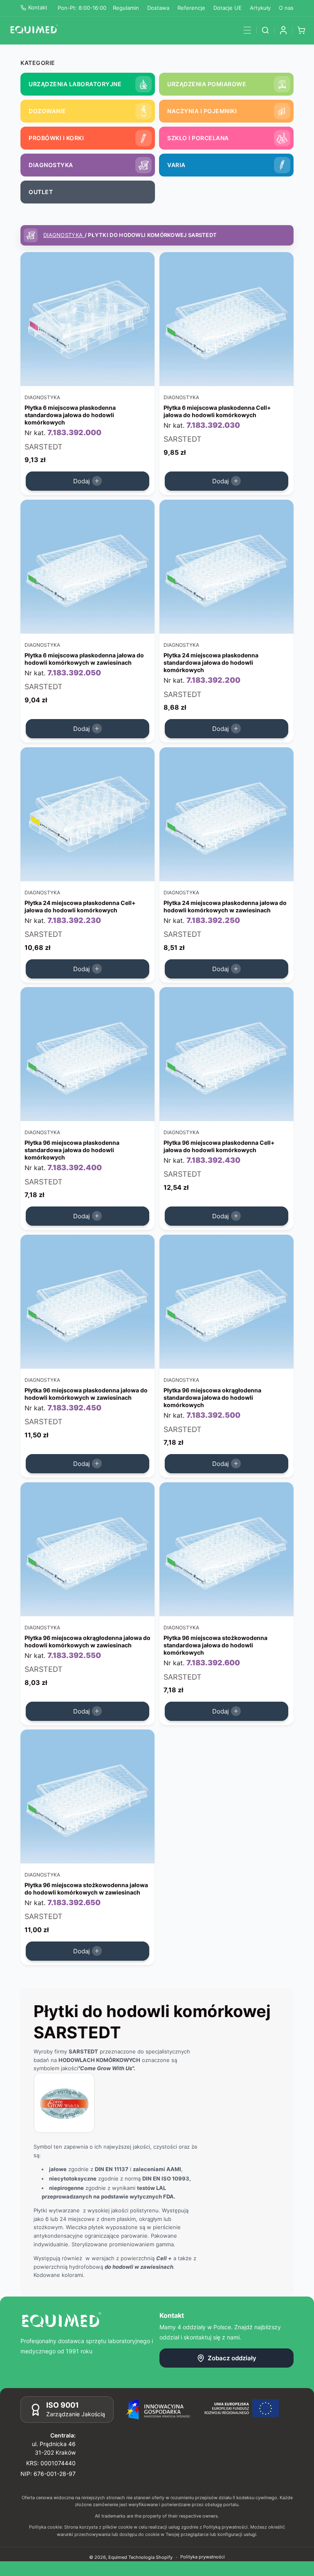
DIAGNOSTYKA (64, 235)
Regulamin (126, 8)
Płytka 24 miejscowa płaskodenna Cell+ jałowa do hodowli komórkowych (80, 906)
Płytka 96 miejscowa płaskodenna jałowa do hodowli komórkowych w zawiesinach (86, 1393)
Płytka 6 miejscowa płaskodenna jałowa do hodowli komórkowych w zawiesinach (84, 658)
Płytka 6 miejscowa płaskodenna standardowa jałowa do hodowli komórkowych (70, 415)
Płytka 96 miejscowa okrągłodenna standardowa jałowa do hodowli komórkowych (212, 1397)
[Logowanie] (283, 30)
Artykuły (260, 8)
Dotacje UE (228, 8)
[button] (247, 30)
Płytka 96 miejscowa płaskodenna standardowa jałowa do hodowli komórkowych (72, 1150)
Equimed (118, 2557)
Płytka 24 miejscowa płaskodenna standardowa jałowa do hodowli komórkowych (211, 662)
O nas (286, 8)
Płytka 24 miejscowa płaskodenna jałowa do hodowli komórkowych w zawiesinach (225, 906)
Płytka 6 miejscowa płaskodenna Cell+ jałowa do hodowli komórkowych (217, 411)
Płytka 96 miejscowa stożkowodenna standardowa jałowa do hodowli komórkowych (215, 1645)
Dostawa (158, 8)
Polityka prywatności (203, 2557)
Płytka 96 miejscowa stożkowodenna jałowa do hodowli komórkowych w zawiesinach (86, 1889)
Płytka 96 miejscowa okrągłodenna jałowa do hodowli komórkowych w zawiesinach (87, 1641)
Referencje (191, 8)
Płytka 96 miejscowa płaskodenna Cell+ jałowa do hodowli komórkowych (219, 1146)
